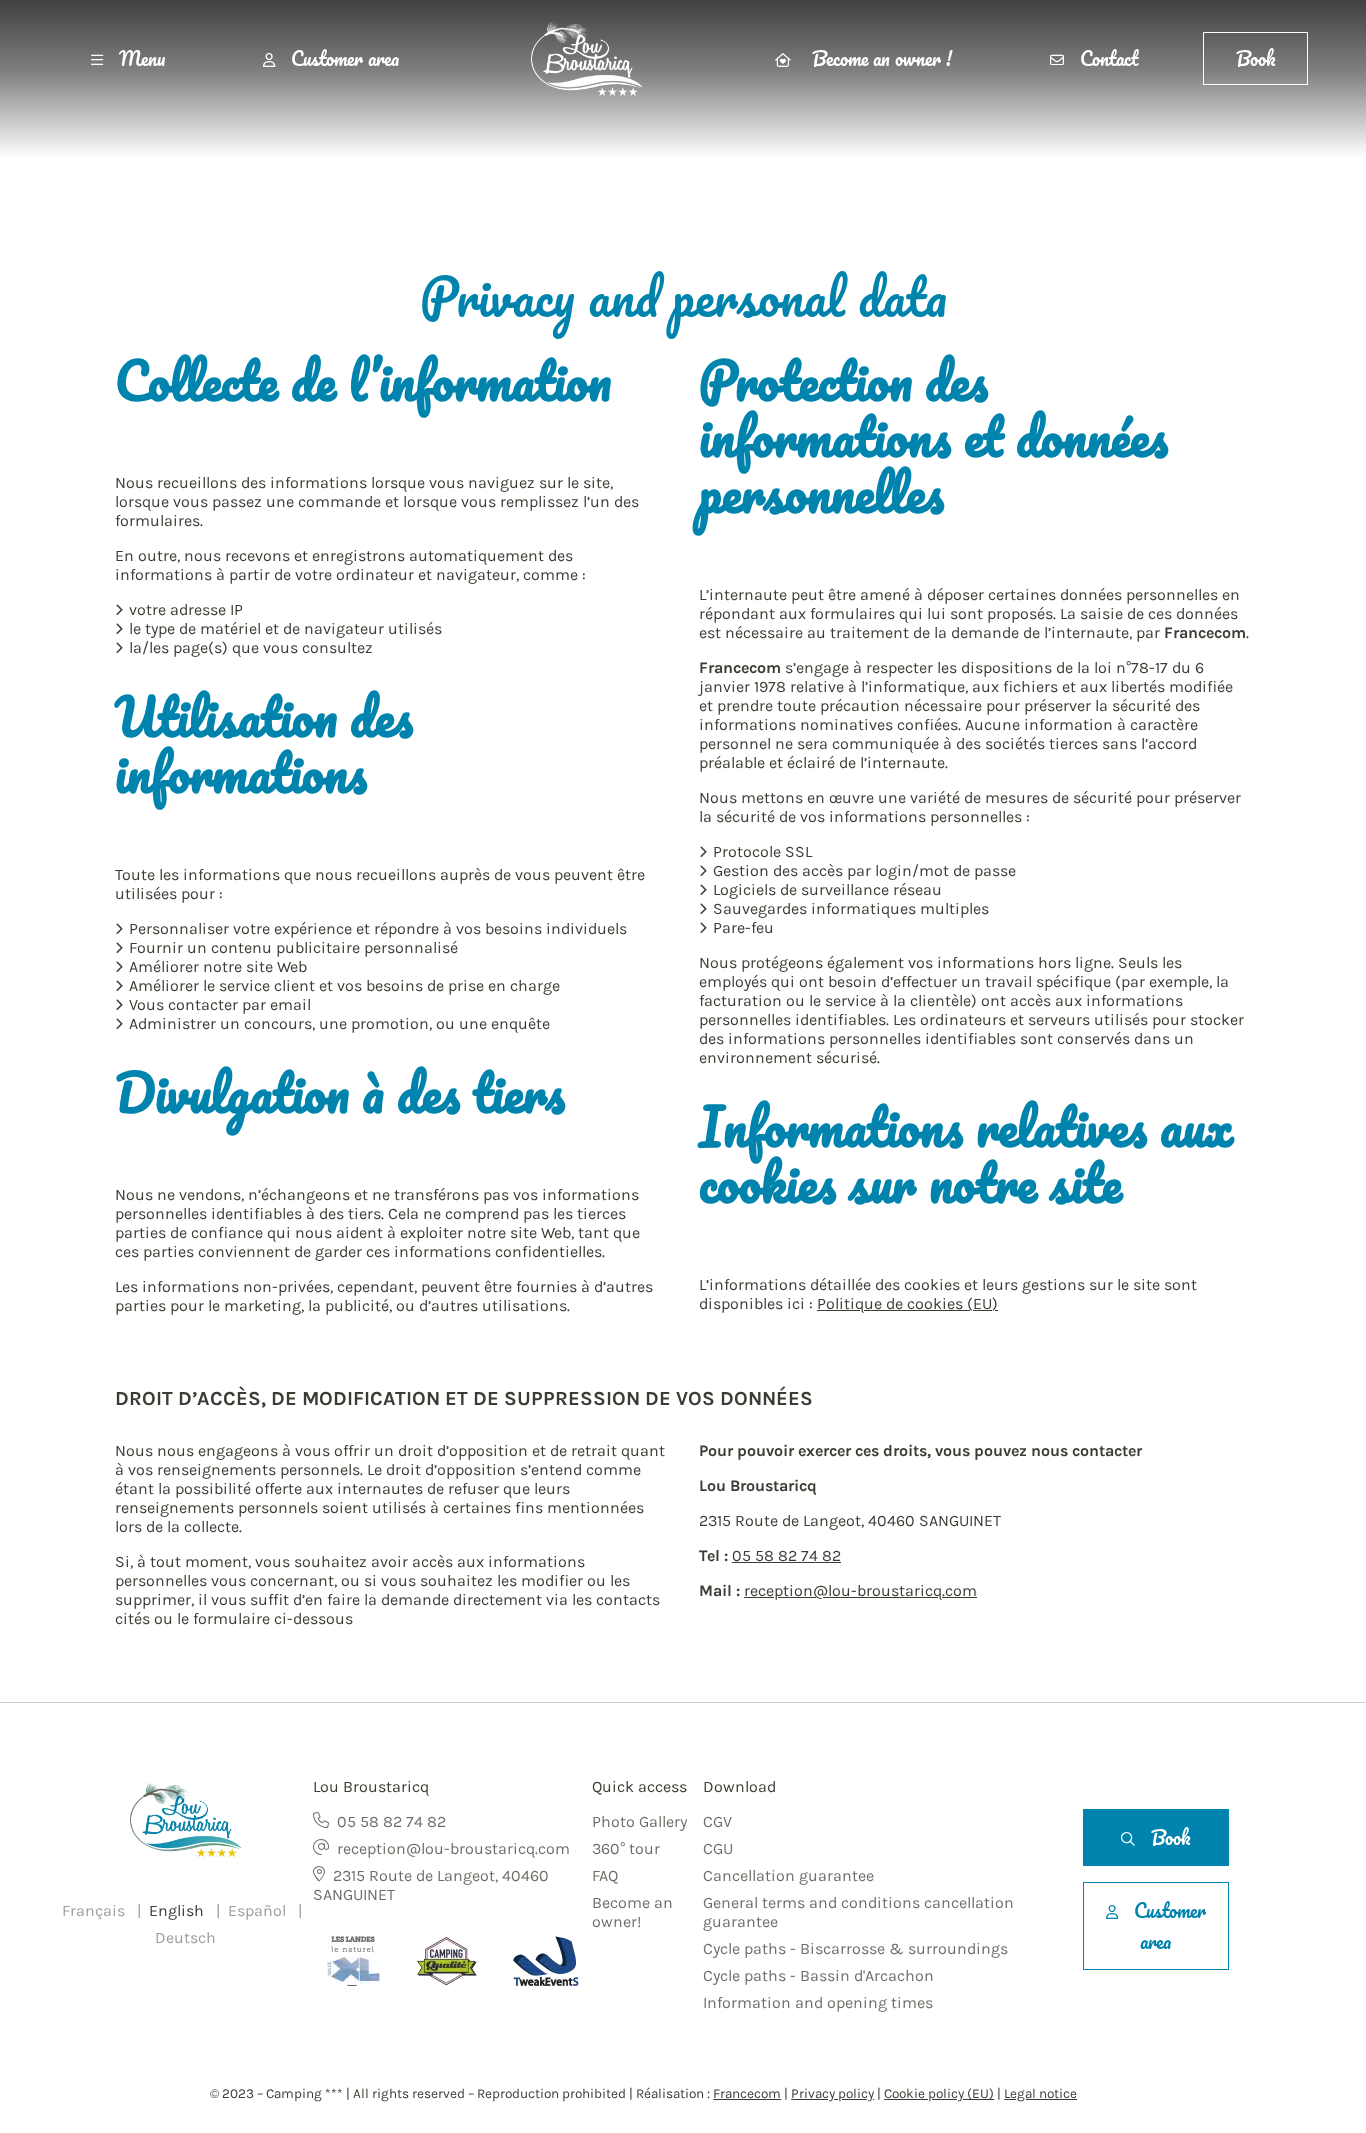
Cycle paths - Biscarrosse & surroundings (855, 1948)
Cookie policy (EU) (939, 2093)
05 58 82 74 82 (786, 1555)
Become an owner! (632, 1912)
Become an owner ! (879, 58)
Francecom (747, 2093)
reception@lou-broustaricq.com (860, 1590)
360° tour (626, 1848)
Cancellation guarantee (788, 1875)
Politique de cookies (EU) (907, 1303)
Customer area (345, 58)
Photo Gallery (639, 1821)
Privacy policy (832, 2093)
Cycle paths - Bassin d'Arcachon (818, 1975)
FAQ (605, 1875)
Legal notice (1040, 2093)
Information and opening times (818, 2002)
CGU (718, 1848)
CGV (717, 1821)
